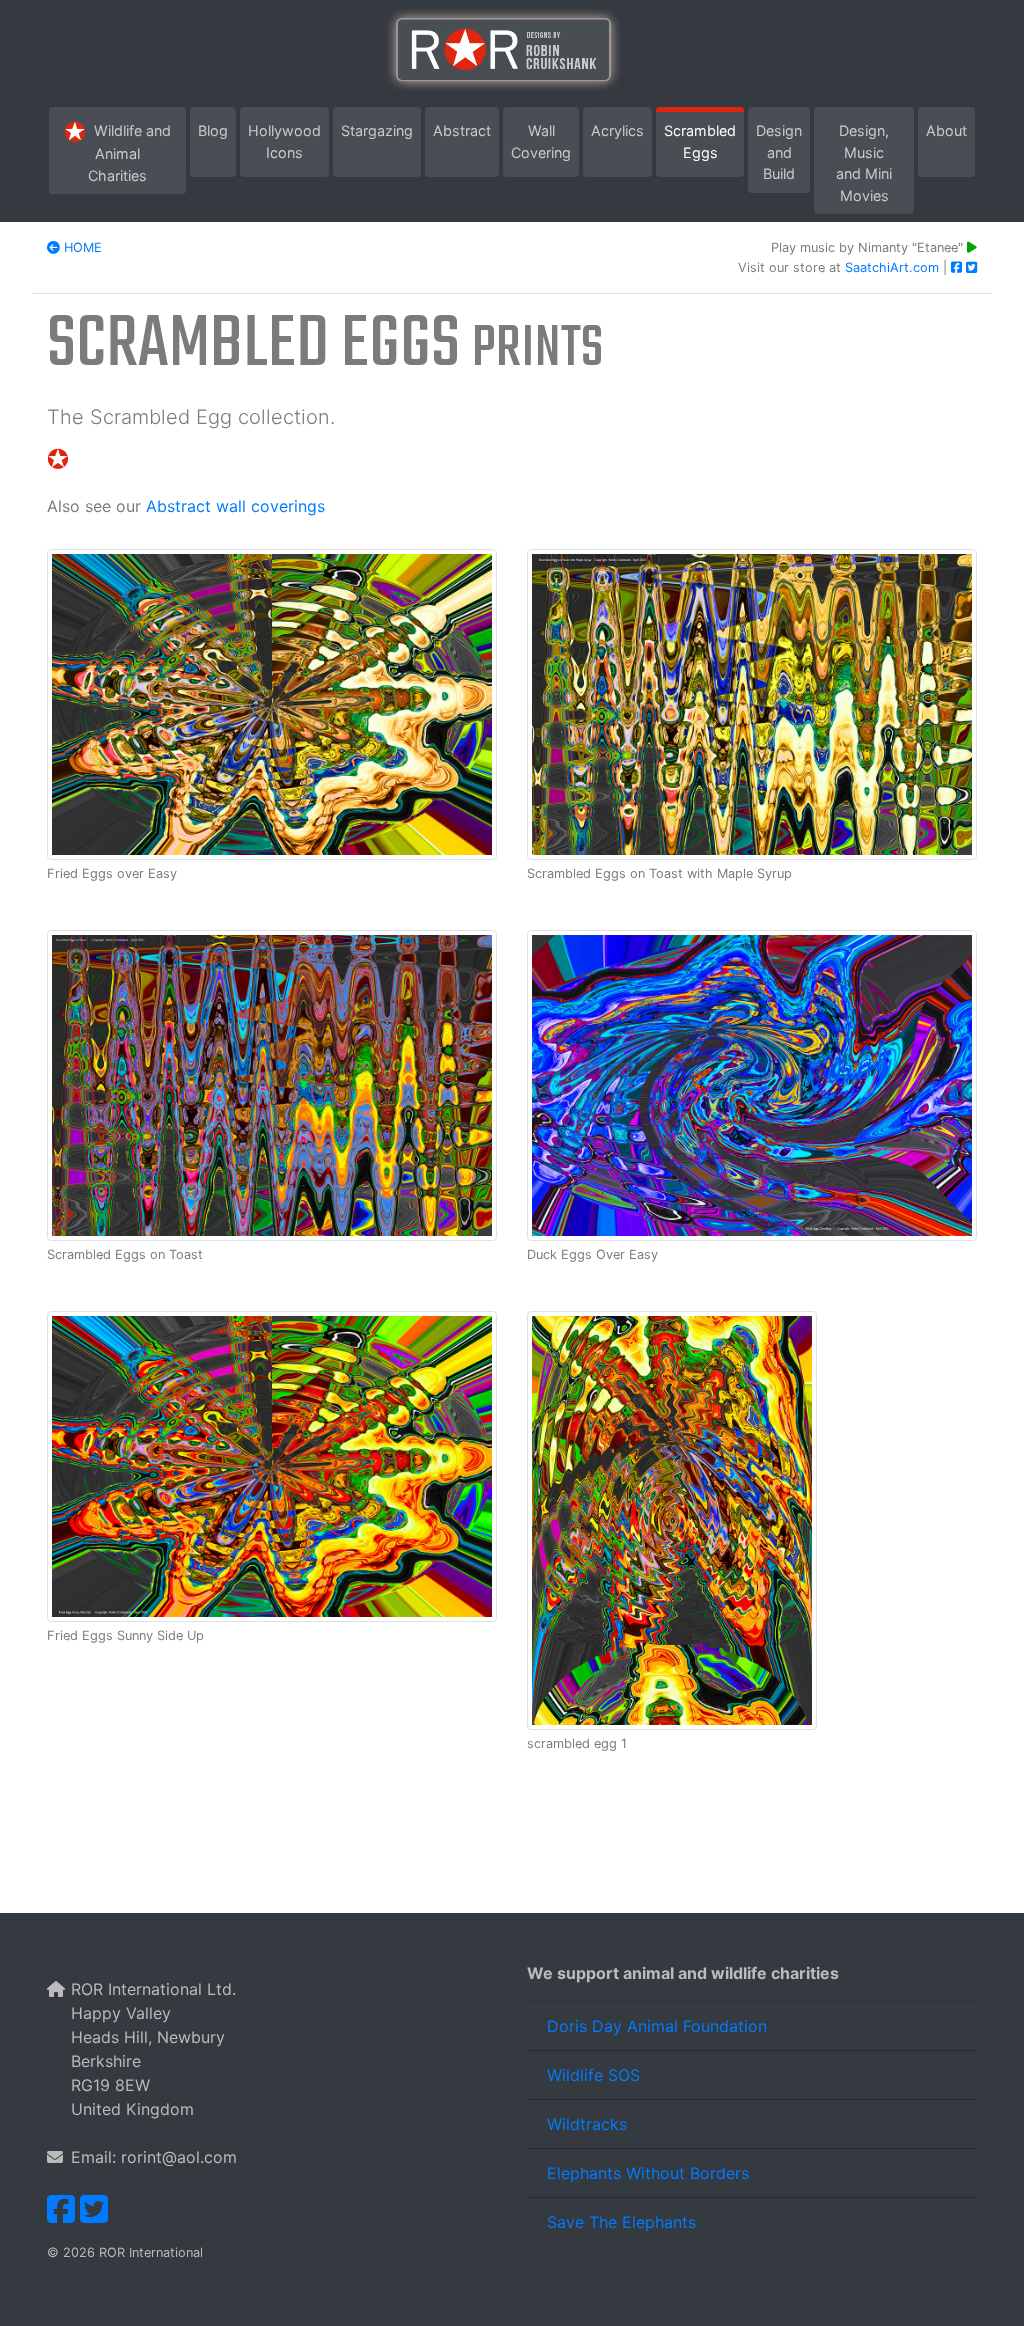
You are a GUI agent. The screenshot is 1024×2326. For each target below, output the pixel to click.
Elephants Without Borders (648, 2173)
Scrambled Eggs (704, 141)
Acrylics (621, 130)
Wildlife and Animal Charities (137, 153)
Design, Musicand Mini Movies (864, 163)
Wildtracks (587, 2124)
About (946, 130)
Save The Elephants (621, 2222)
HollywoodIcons (288, 141)
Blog (217, 130)
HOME (81, 247)
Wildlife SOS (593, 2075)
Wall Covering (545, 141)
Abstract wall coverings (235, 506)
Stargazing (381, 130)
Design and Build (783, 152)
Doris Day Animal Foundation (657, 2026)
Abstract (466, 130)
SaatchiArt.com (894, 267)
